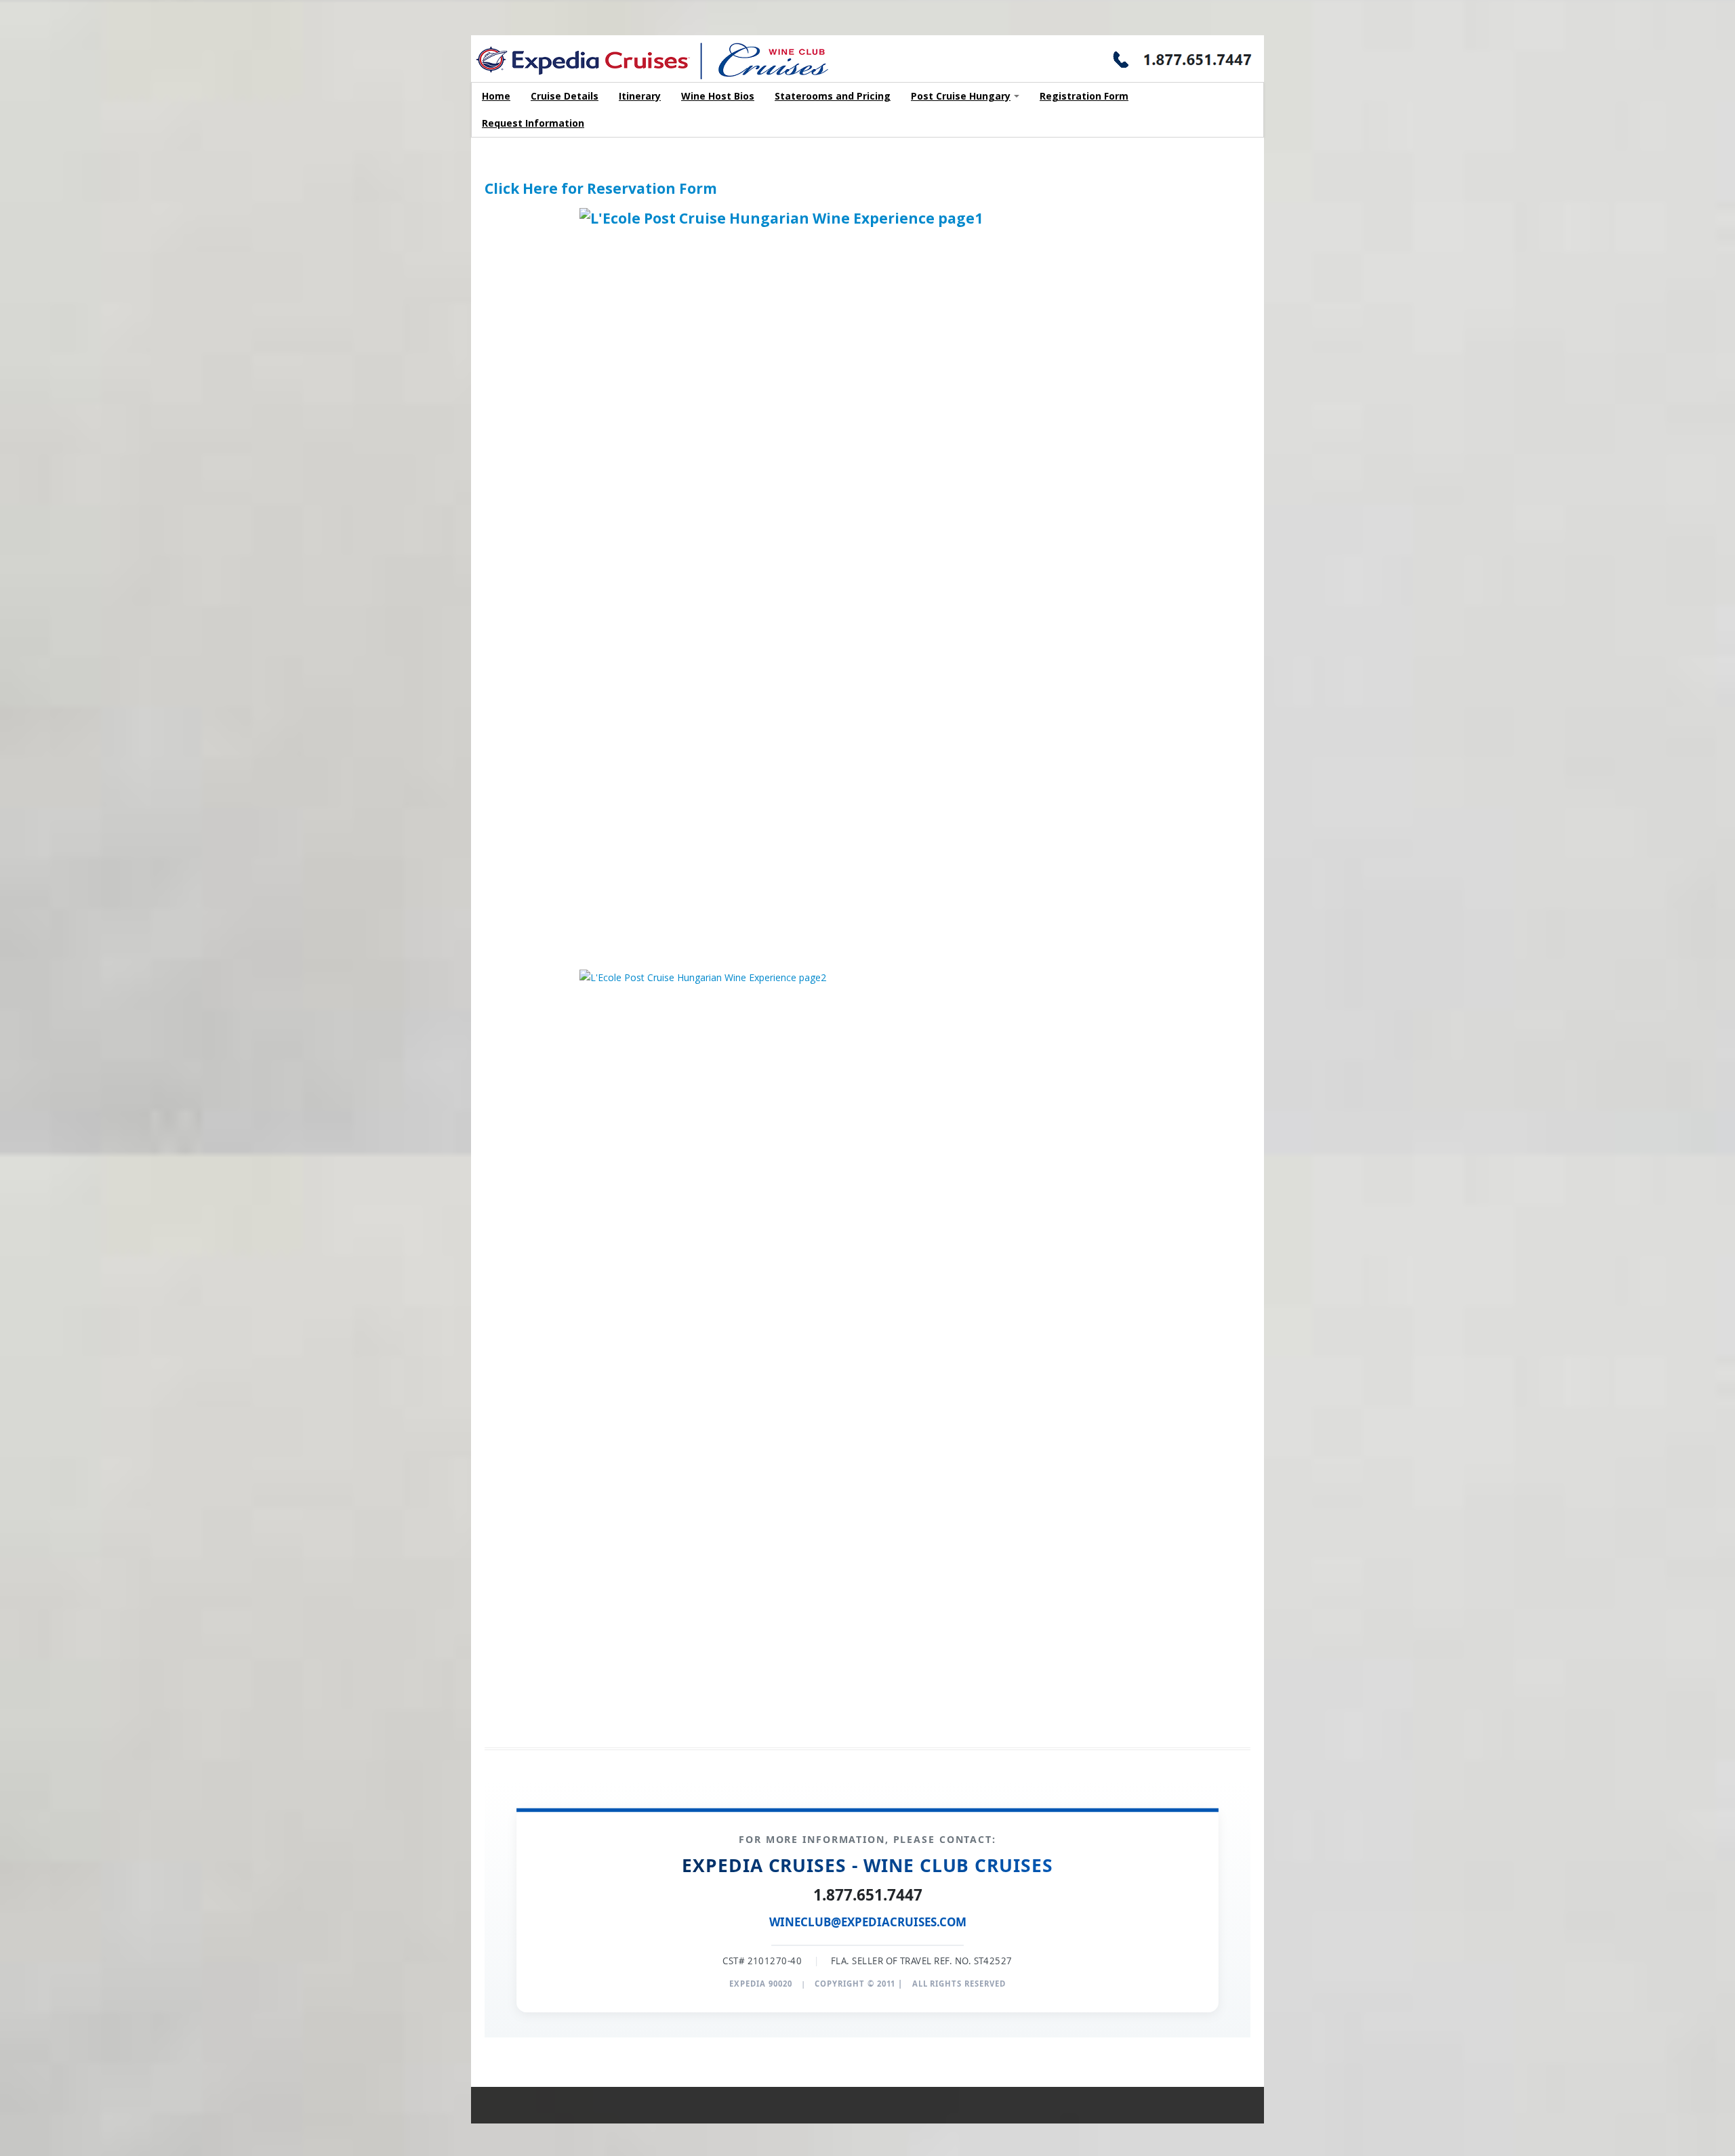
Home (496, 96)
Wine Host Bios (718, 96)
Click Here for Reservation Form (601, 188)
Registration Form (1084, 96)
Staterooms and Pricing (833, 96)
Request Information (533, 123)
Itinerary (640, 96)
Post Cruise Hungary (961, 96)
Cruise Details (565, 96)
